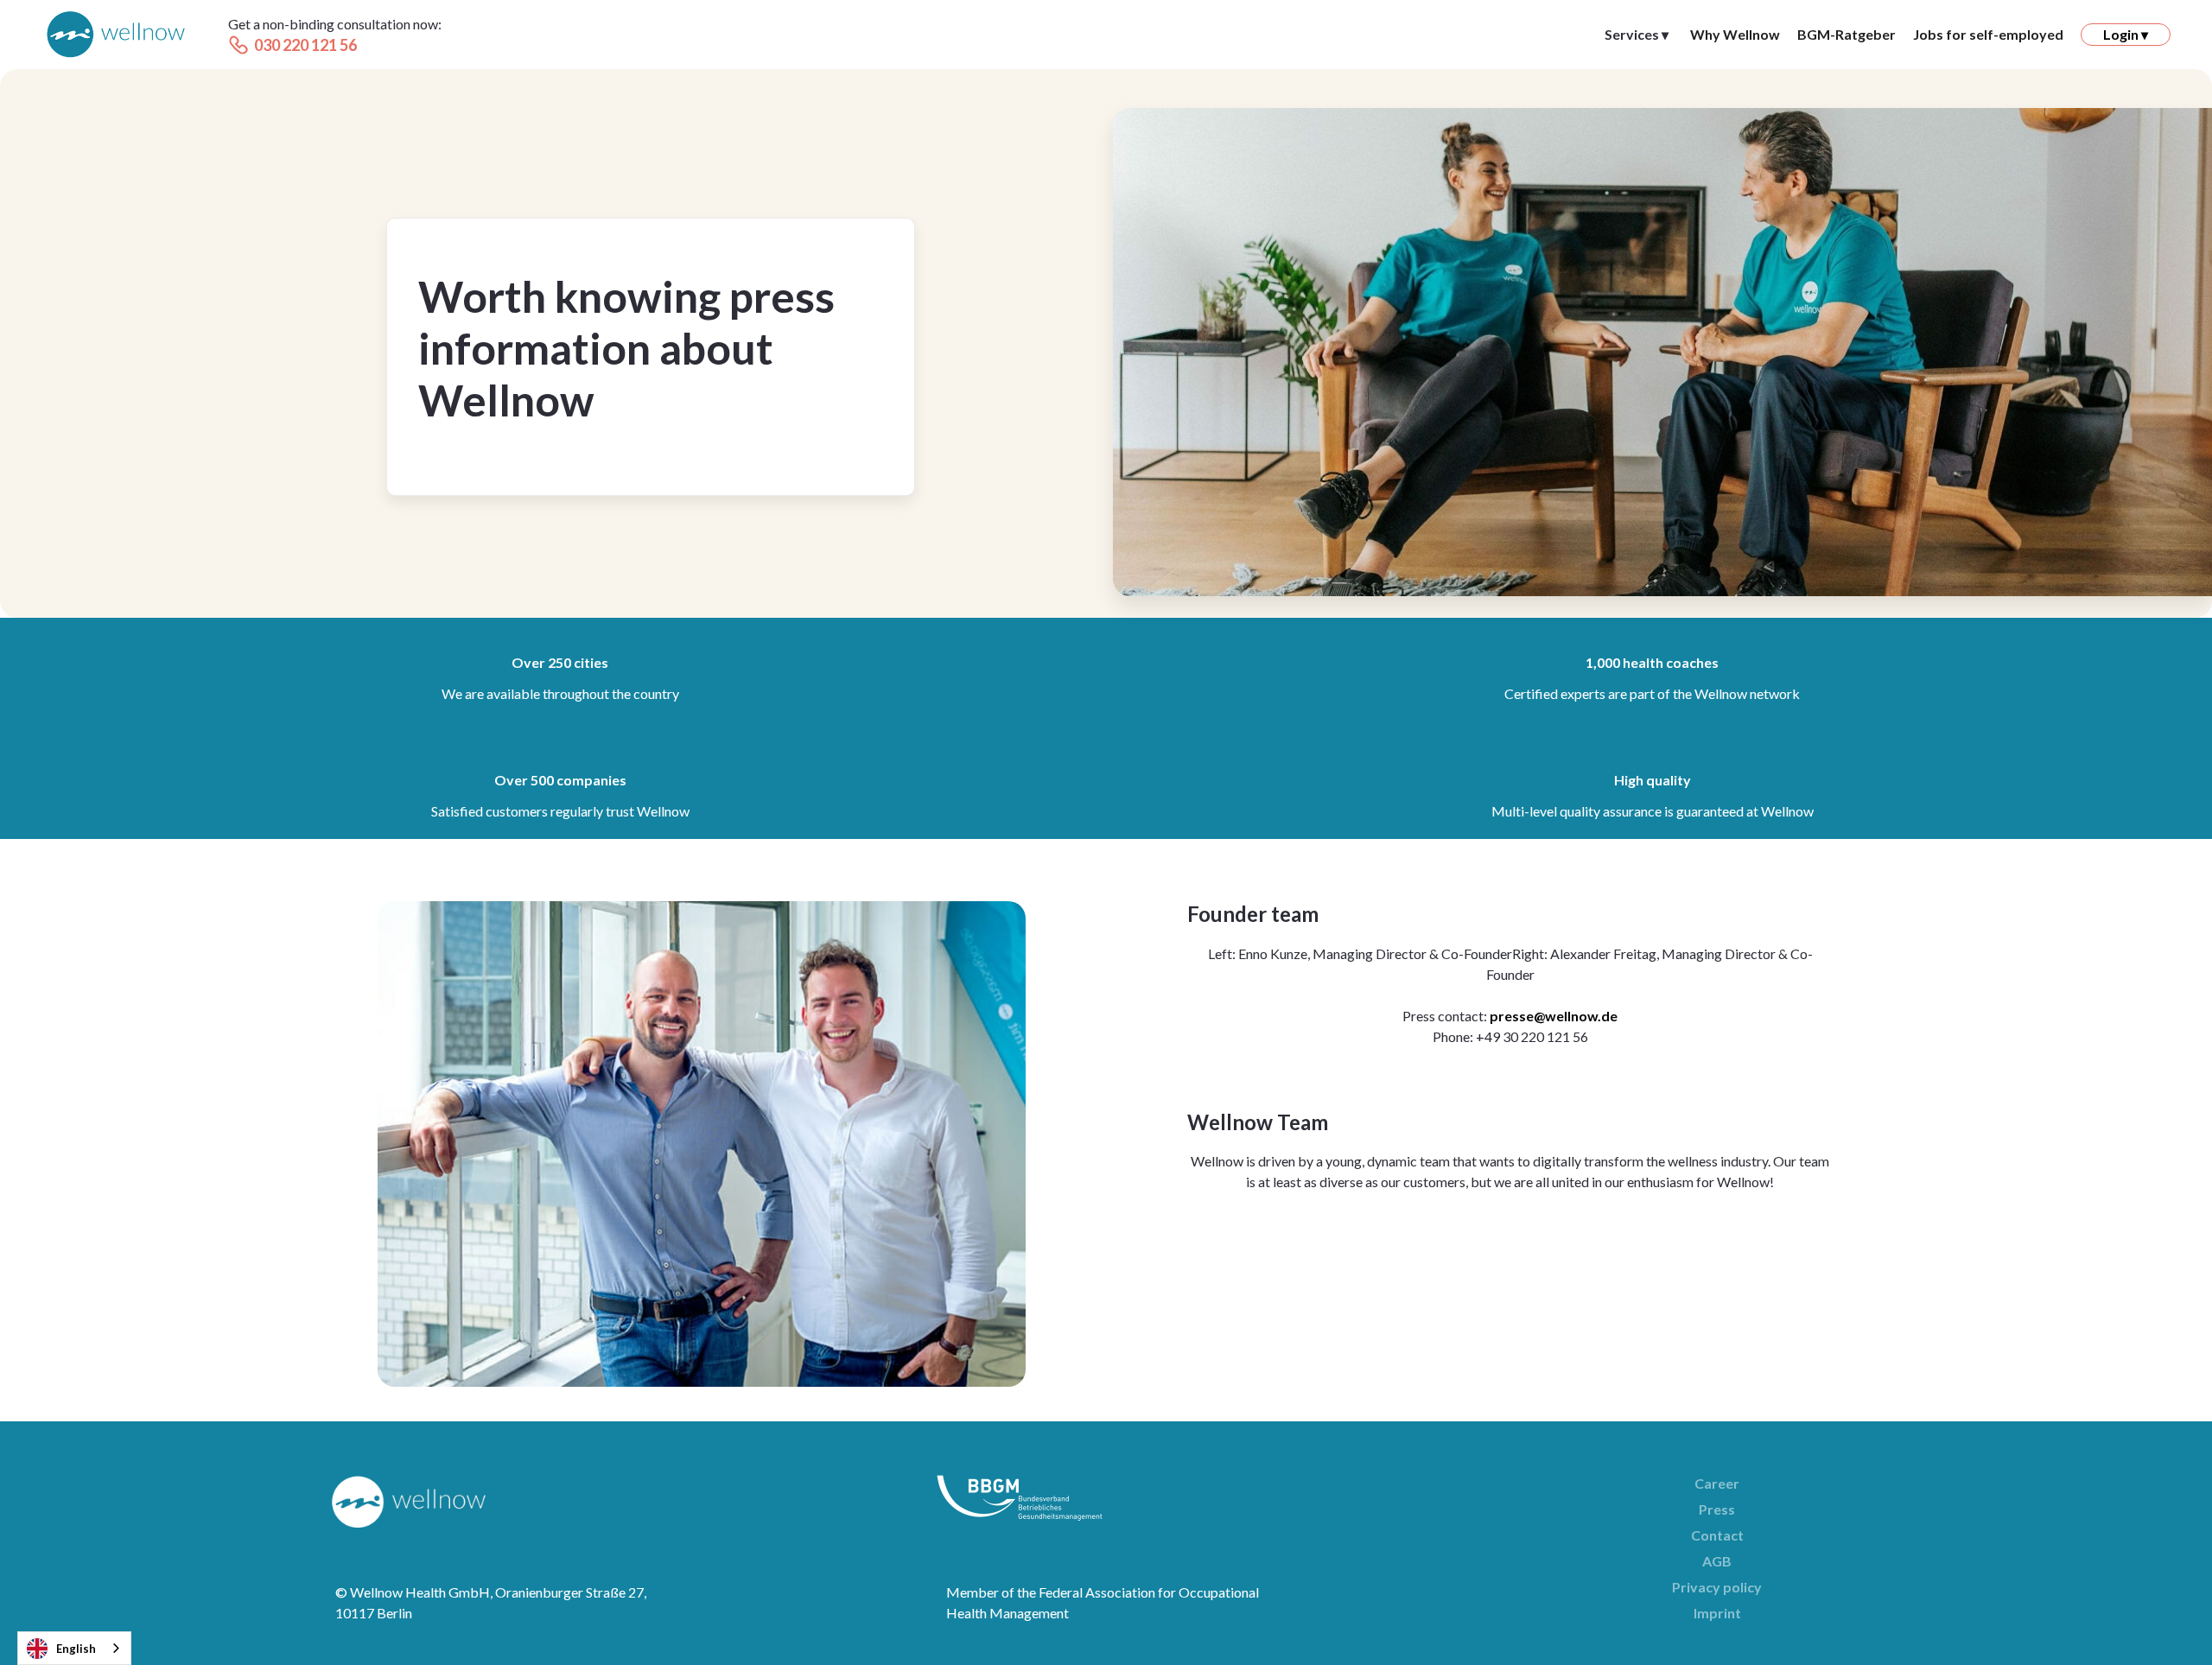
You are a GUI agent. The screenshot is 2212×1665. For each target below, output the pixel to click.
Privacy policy (1717, 1587)
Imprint (1717, 1613)
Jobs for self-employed (1988, 34)
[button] (1637, 35)
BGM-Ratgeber (1847, 34)
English (76, 1649)
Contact (1717, 1535)
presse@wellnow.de (1554, 1016)
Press (1717, 1509)
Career (1717, 1483)
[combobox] (74, 1648)
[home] (116, 35)
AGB (1717, 1561)
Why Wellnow (1735, 34)
